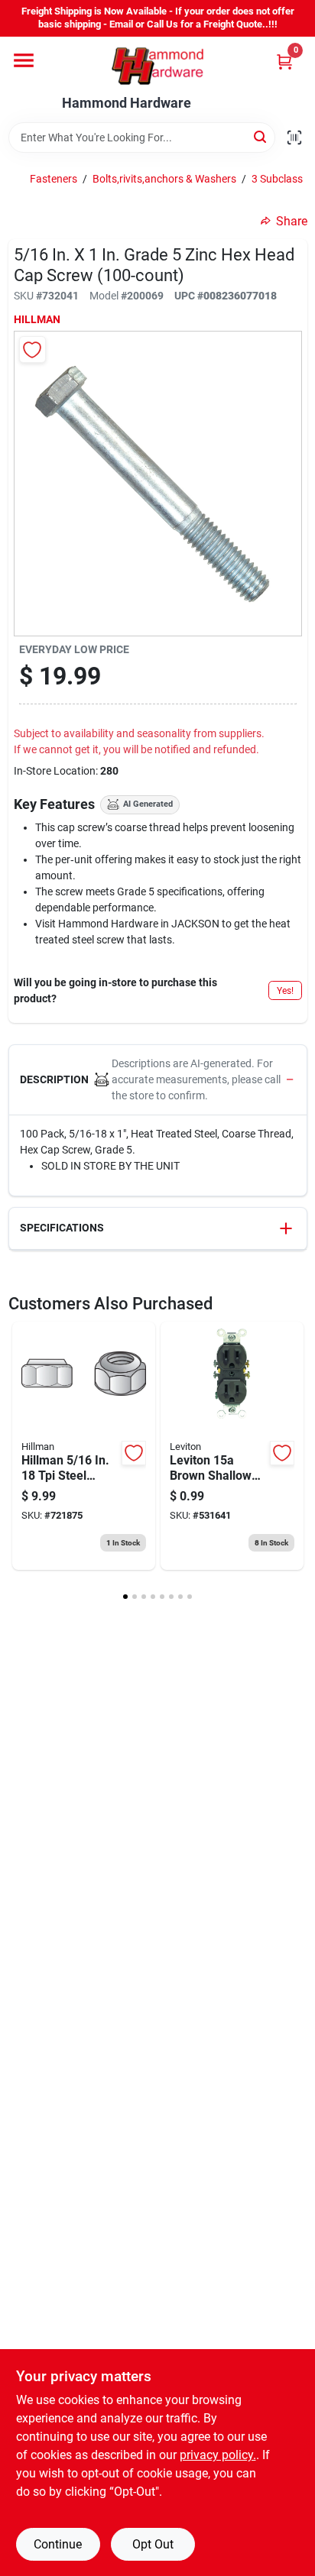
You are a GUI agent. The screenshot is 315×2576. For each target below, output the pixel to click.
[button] (158, 1080)
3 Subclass (277, 179)
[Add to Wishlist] (32, 350)
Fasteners (54, 179)
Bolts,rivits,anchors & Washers (164, 179)
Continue (58, 2544)
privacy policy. (218, 2455)
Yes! (285, 991)
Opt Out (153, 2544)
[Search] (261, 136)
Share (292, 221)
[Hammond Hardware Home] (157, 66)
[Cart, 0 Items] (284, 61)
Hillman (37, 319)
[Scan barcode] (294, 138)
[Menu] (24, 60)
